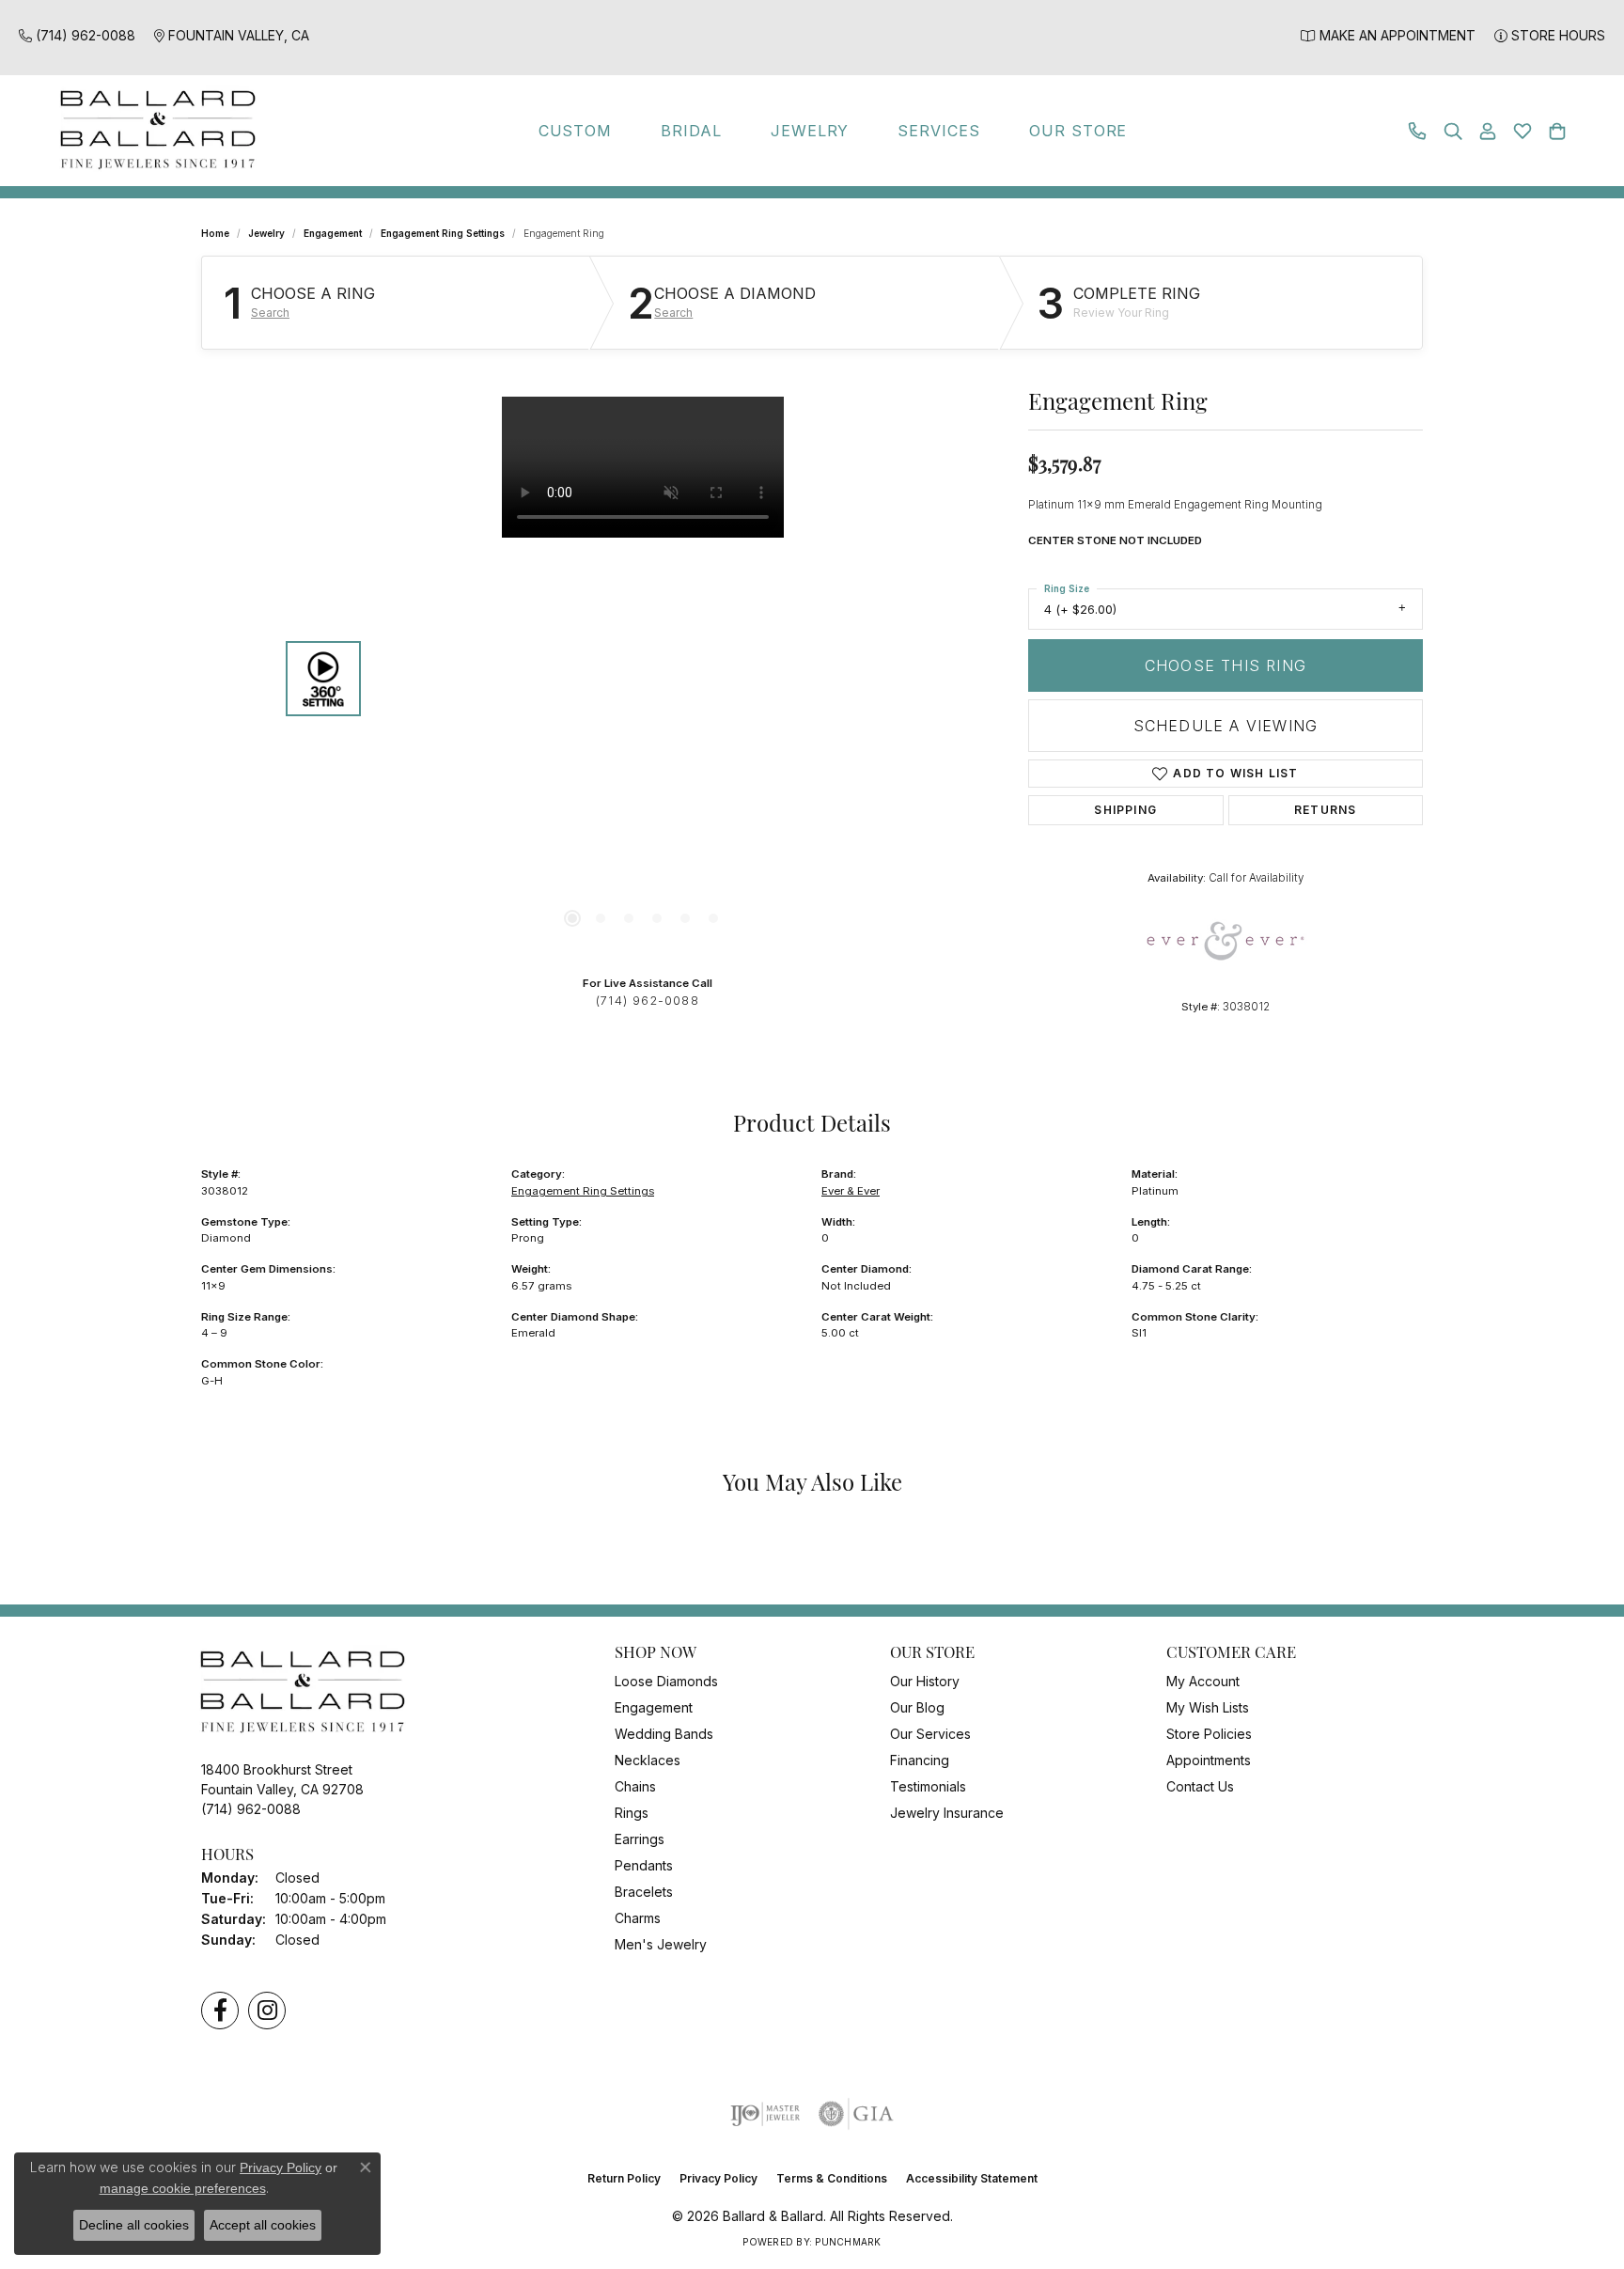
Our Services (930, 1734)
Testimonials (928, 1786)
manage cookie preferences (183, 2188)
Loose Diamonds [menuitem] (666, 1681)
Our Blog (917, 1707)
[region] (643, 679)
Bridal (691, 131)
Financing (920, 1760)
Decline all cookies (134, 2225)
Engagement (333, 233)
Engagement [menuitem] (654, 1707)
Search (270, 313)
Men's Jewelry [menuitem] (661, 1944)
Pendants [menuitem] (644, 1865)
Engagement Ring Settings (443, 233)
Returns (1325, 810)
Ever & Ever (851, 1191)
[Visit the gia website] (856, 2114)
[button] (1453, 131)
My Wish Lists (1208, 1707)
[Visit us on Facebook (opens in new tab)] (220, 2011)
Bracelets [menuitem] (644, 1892)
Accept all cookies (263, 2225)
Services (939, 131)
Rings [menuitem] (632, 1813)
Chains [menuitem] (635, 1786)
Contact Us (1200, 1786)
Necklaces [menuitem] (648, 1760)
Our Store (1078, 131)
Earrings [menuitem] (640, 1839)
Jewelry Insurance (947, 1813)
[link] (77, 35)
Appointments (1209, 1760)
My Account (1203, 1681)
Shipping (1125, 810)
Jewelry (810, 131)
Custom (576, 131)
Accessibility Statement (972, 2178)
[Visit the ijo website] (765, 2114)
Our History (925, 1681)
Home (215, 233)
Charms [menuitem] (638, 1918)
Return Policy (624, 2178)
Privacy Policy (718, 2178)
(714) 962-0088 (648, 1001)
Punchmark (848, 2242)
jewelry (266, 233)
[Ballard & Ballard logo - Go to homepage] (153, 131)
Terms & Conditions (832, 2178)
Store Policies (1209, 1734)
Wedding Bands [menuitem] (664, 1734)
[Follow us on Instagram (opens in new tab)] (267, 2011)
